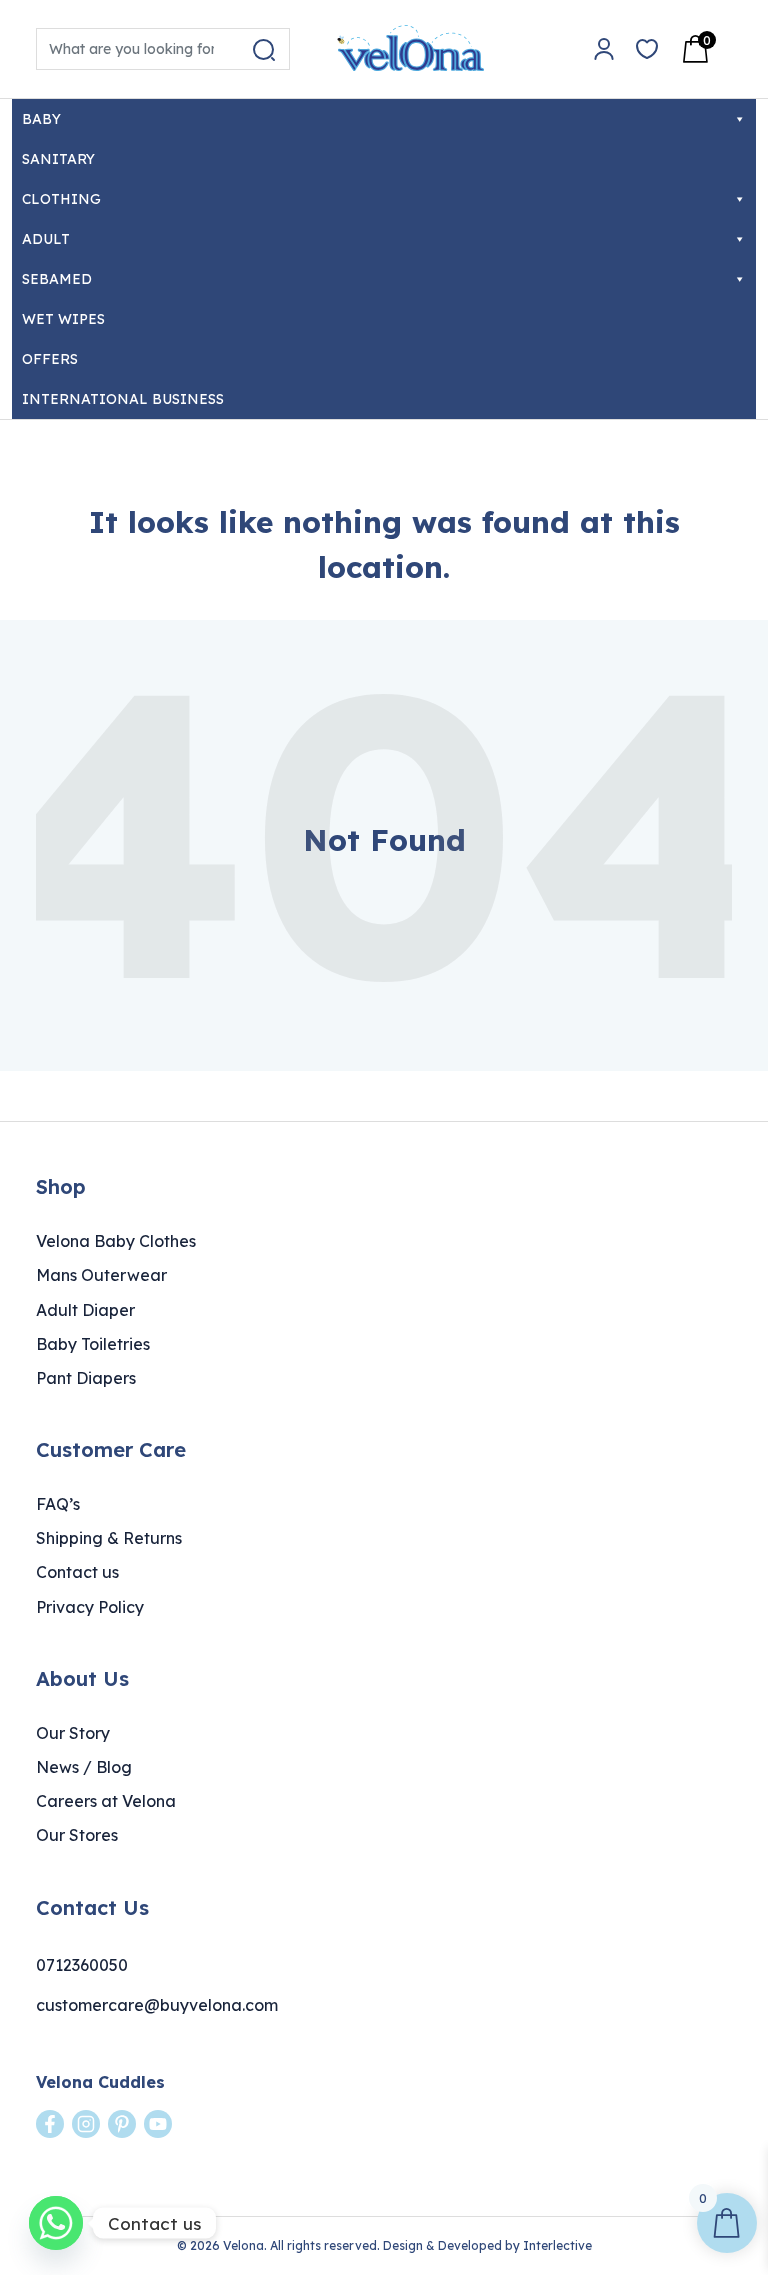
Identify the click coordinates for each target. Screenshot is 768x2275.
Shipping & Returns (109, 1538)
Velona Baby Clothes (116, 1241)
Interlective (557, 2245)
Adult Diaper (85, 1310)
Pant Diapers (86, 1378)
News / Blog (84, 1767)
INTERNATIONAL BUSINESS (123, 399)
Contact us (77, 1572)
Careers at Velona (106, 1801)
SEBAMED (57, 279)
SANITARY (58, 159)
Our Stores (77, 1835)
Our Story (73, 1733)
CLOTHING (61, 199)
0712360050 (82, 1965)
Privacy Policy (90, 1607)
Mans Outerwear (101, 1275)
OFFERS (50, 359)
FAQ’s (58, 1504)
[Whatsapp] (56, 2223)
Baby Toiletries (93, 1344)
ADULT (46, 239)
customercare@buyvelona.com (157, 2005)
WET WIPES (63, 319)
